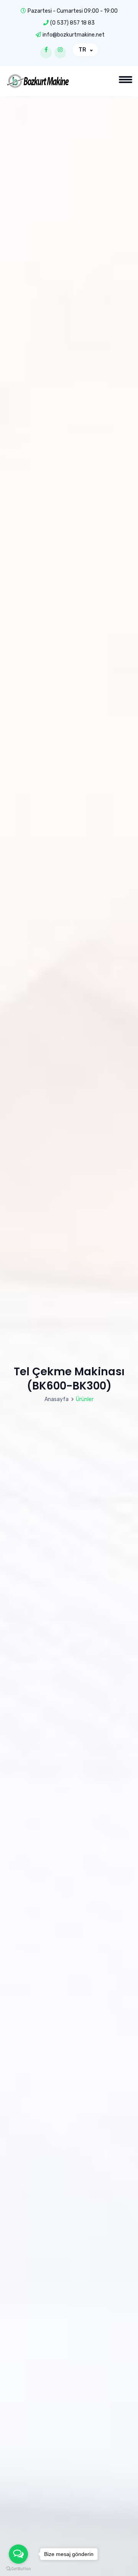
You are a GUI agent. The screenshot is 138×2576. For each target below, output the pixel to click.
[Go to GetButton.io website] (18, 2569)
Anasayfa (57, 1399)
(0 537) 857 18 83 (72, 23)
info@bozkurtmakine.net (74, 35)
